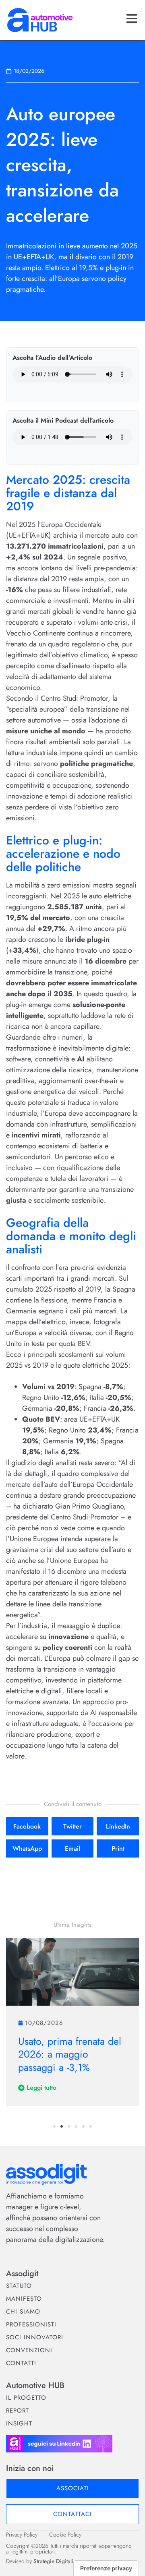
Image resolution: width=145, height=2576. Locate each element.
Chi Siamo (23, 2312)
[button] (27, 1826)
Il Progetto (26, 2398)
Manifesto (24, 2299)
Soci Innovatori (35, 2337)
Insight (19, 2423)
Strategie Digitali (53, 2561)
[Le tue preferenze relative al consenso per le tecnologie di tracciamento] (106, 2568)
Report (18, 2411)
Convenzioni (29, 2350)
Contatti (21, 2363)
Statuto (19, 2286)
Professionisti (31, 2324)
